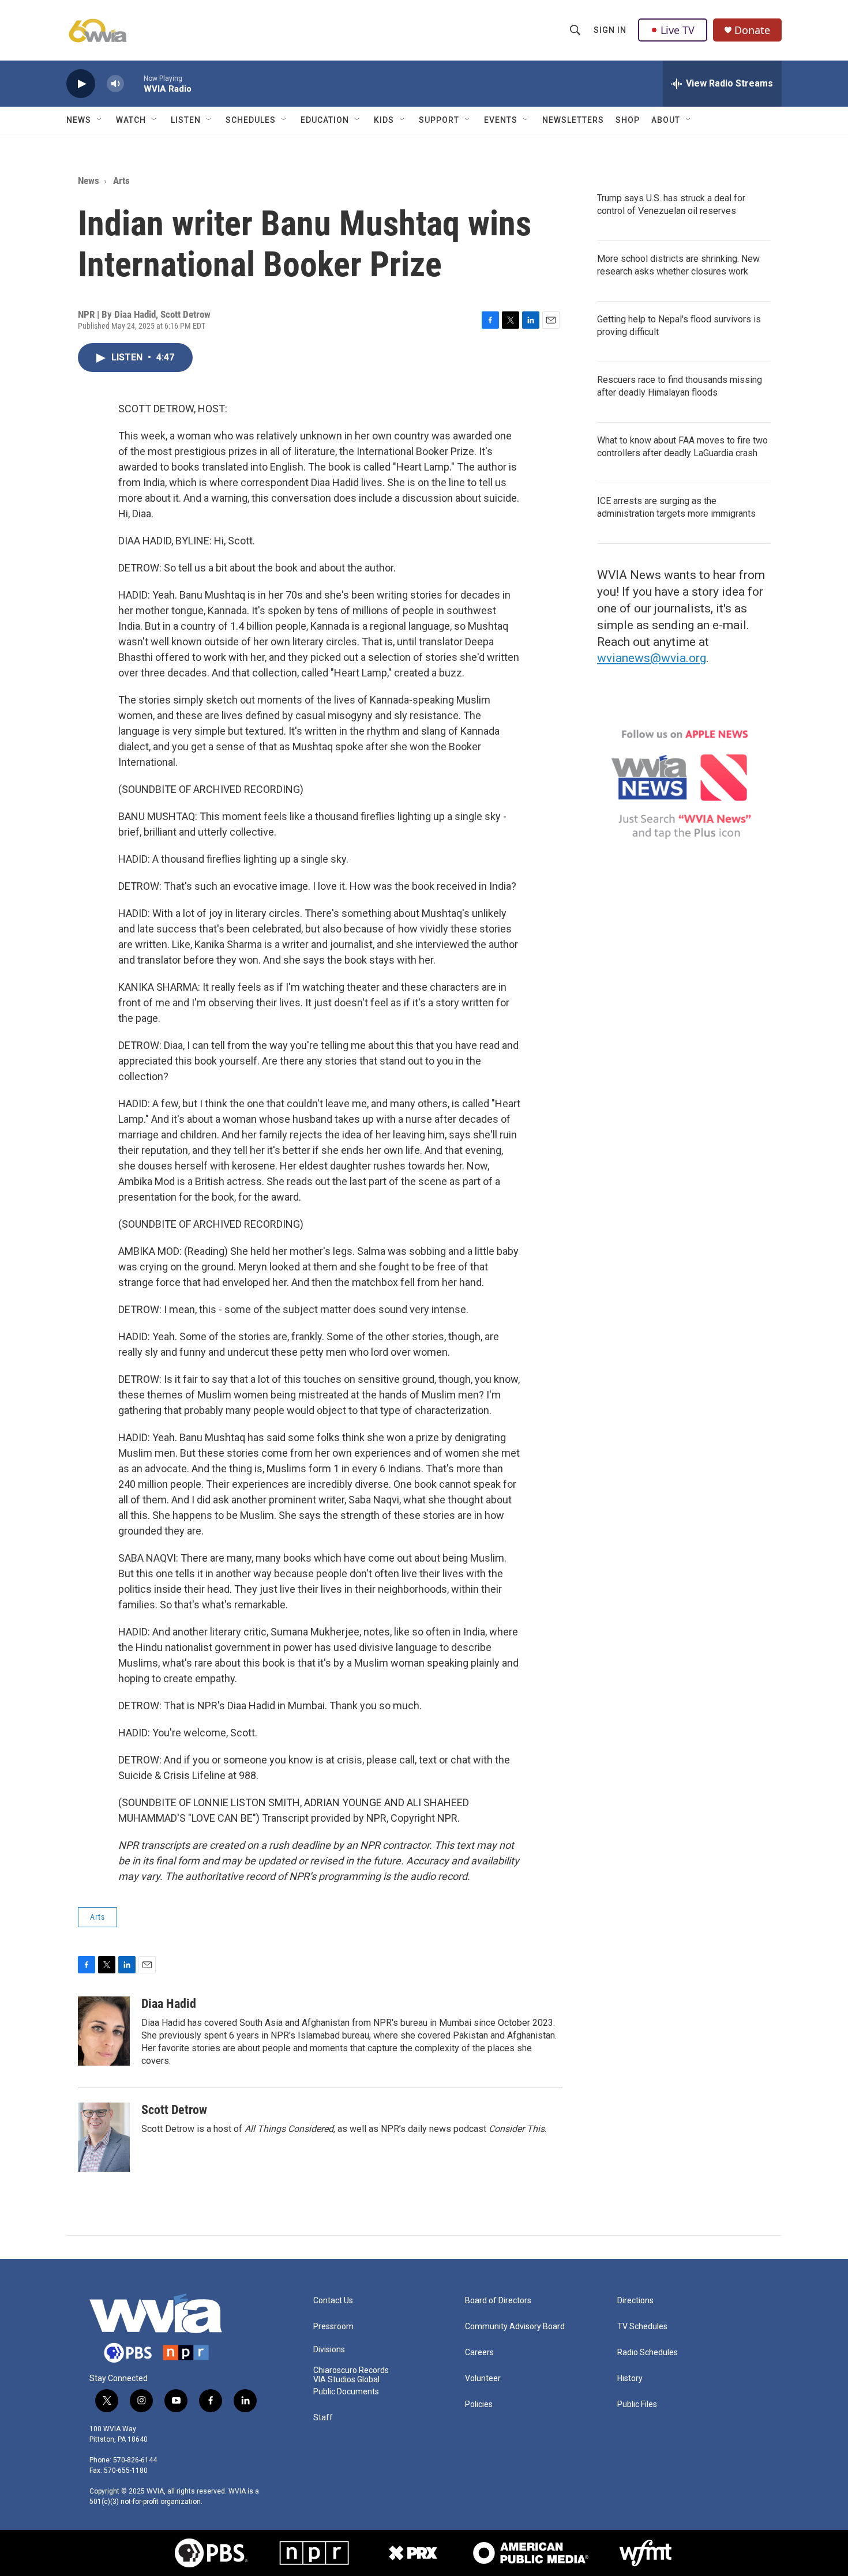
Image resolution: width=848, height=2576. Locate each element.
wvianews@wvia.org (652, 658)
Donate (752, 30)
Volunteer (483, 2378)
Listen (186, 120)
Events (501, 120)
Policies (479, 2404)
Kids (384, 120)
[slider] (134, 83)
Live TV (678, 30)
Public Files (637, 2404)
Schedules (251, 120)
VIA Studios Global (346, 2380)
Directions (635, 2301)
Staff (323, 2418)
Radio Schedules (648, 2353)
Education (325, 120)
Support (439, 120)
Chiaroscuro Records (351, 2370)
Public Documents (346, 2392)
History (630, 2378)
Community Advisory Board (515, 2327)
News (79, 120)
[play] (81, 84)
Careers (479, 2353)
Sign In (610, 30)
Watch (131, 120)
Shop (628, 120)
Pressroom (333, 2327)
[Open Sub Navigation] (100, 120)
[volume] (115, 84)
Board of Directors (498, 2301)
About (666, 120)
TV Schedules (642, 2327)
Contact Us (333, 2301)
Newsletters (573, 120)
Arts (121, 180)
